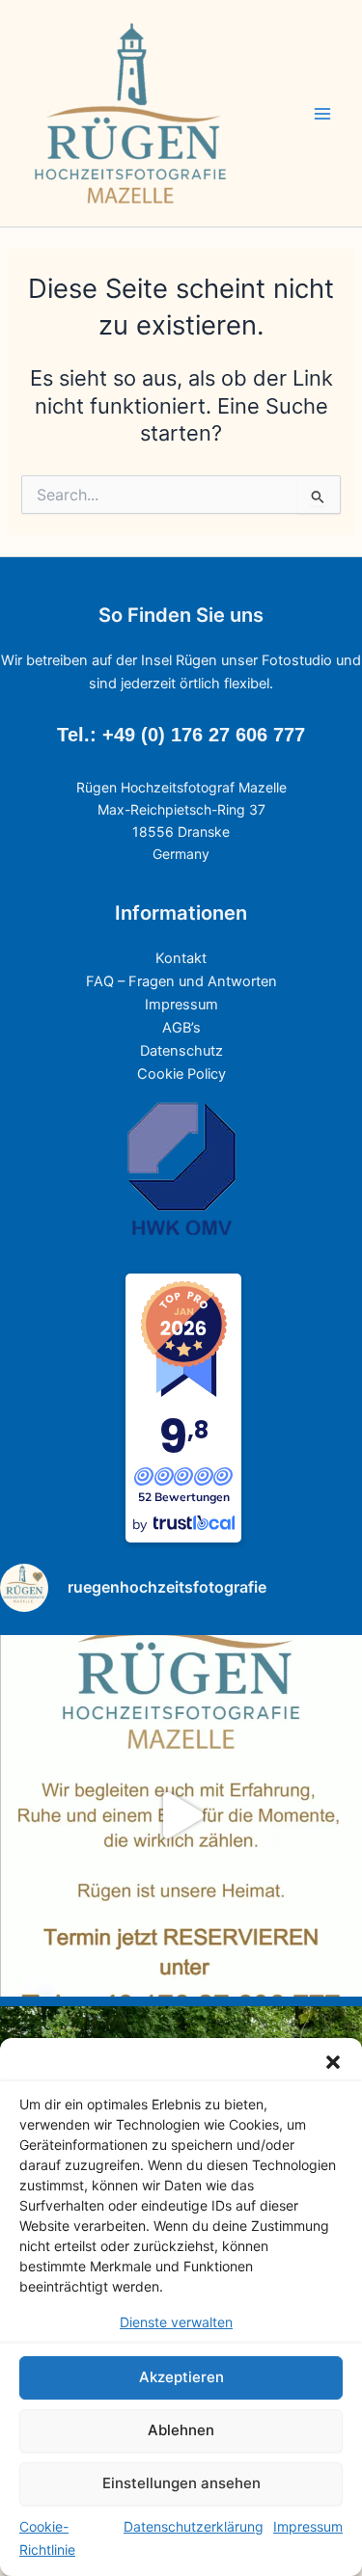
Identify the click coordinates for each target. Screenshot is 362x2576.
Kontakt (181, 958)
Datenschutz (181, 1051)
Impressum (308, 2526)
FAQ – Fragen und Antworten (181, 981)
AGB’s (181, 1028)
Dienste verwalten (176, 2322)
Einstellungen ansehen (181, 2483)
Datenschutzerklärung (194, 2526)
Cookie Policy (181, 1074)
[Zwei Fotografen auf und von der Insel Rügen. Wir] (181, 1816)
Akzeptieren (181, 2377)
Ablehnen (181, 2430)
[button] (333, 2062)
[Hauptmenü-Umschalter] (322, 114)
